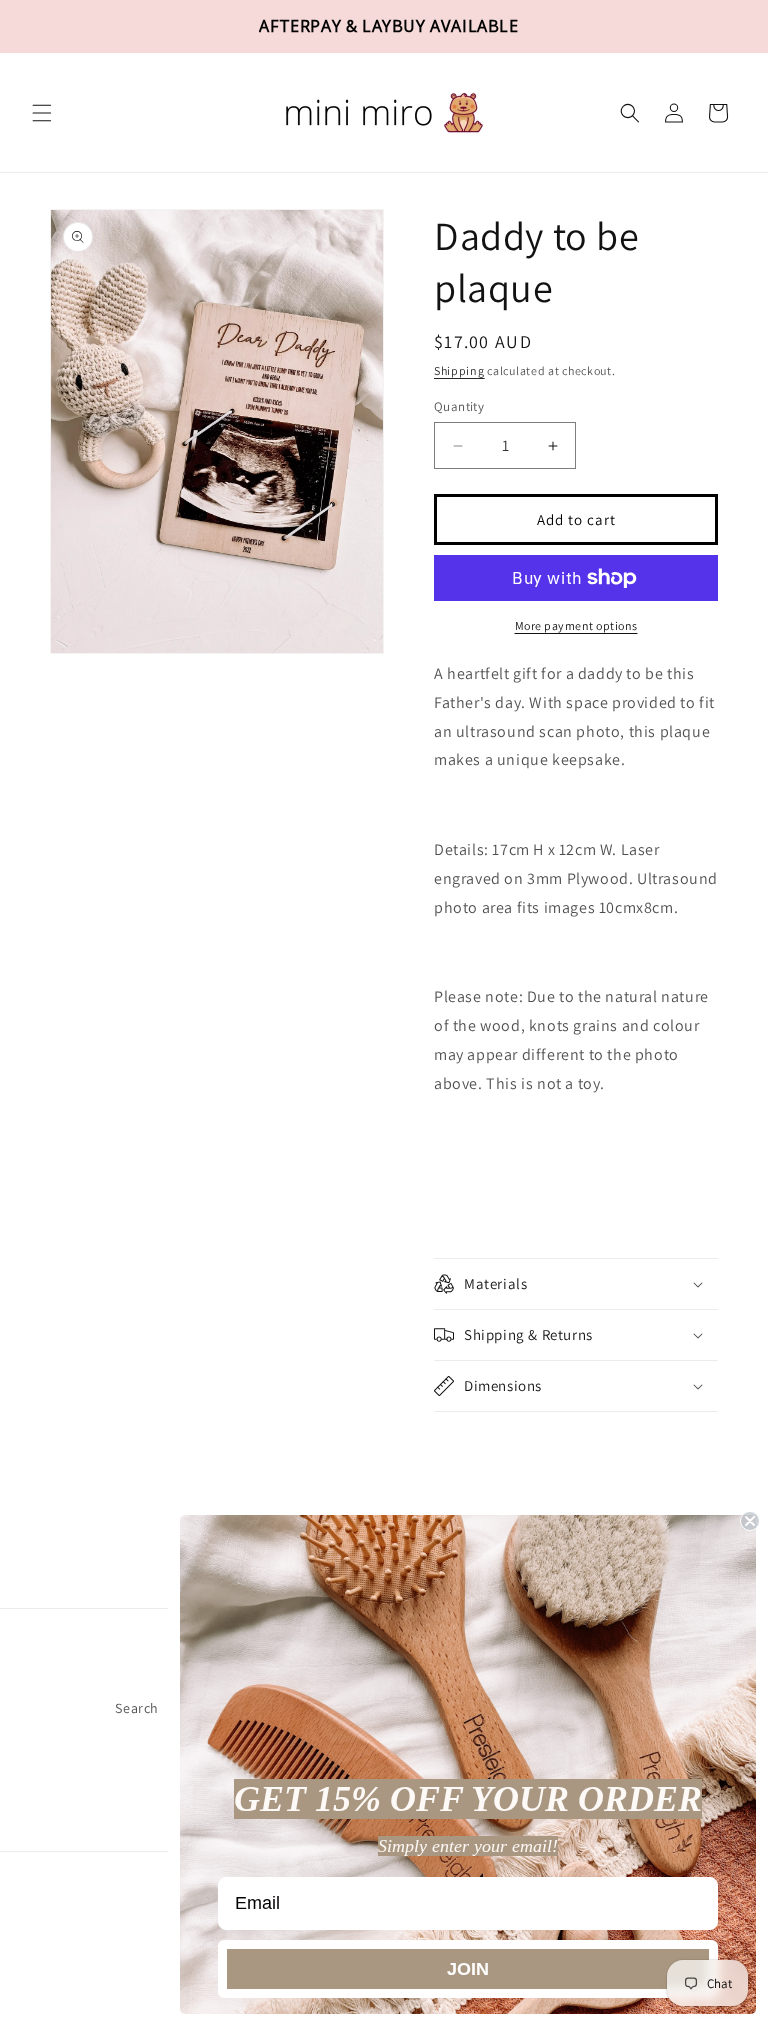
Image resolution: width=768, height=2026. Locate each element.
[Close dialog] (750, 1521)
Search (137, 1708)
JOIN (468, 1969)
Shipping (459, 370)
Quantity (459, 406)
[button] (42, 113)
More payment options (576, 625)
